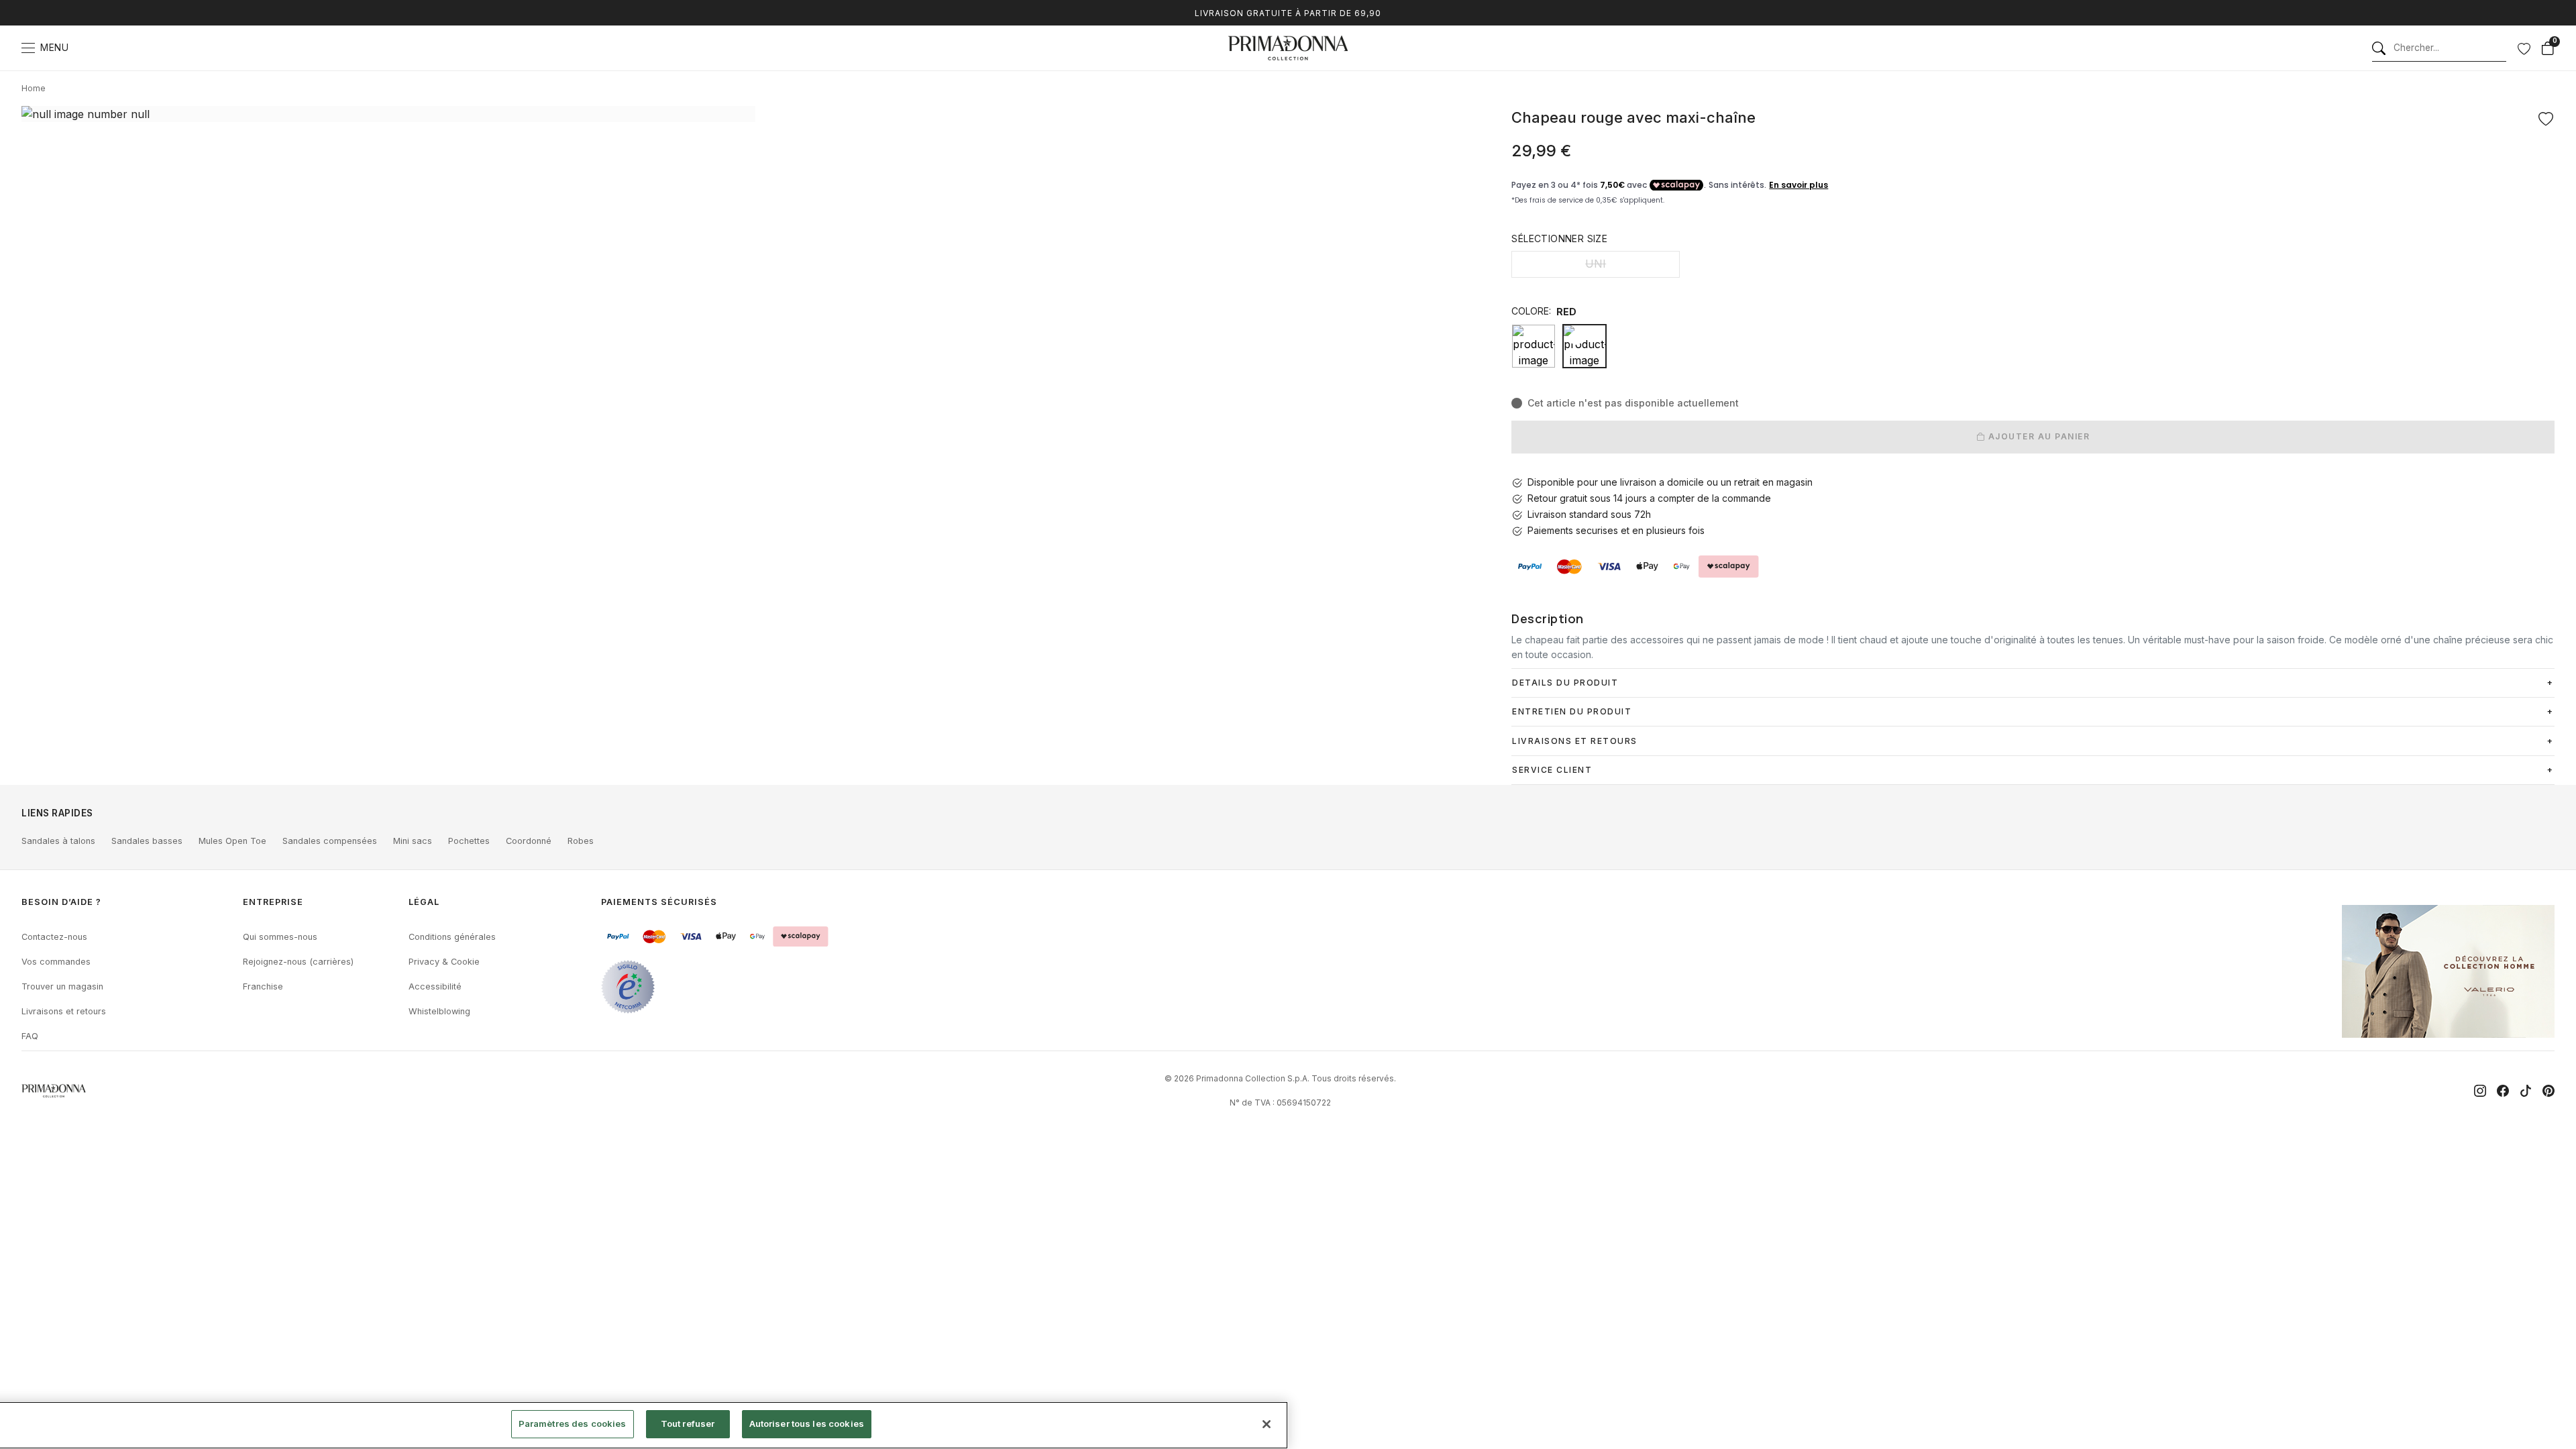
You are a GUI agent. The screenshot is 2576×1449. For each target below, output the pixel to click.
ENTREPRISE (273, 902)
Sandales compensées (330, 841)
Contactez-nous (54, 937)
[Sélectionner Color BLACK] (1534, 346)
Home (34, 88)
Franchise (263, 986)
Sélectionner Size (1559, 238)
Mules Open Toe (232, 841)
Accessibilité (435, 986)
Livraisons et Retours (1575, 741)
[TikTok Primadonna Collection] (2526, 1091)
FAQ (30, 1036)
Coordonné (529, 841)
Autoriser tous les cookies (807, 1424)
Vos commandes (56, 962)
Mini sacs (413, 841)
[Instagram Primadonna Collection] (2480, 1091)
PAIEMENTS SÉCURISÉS (659, 902)
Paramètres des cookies (573, 1424)
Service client (1552, 770)
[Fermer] (1267, 1424)
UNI (1596, 264)
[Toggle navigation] (28, 48)
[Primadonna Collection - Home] (54, 1091)
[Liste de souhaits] (2524, 48)
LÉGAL (424, 902)
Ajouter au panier (2037, 436)
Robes (581, 841)
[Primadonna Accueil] (1288, 48)
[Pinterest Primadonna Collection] (2548, 1091)
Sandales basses (147, 841)
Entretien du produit (1572, 711)
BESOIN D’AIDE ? (61, 902)
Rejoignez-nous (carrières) (298, 962)
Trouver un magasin (62, 986)
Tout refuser (688, 1424)
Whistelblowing (439, 1011)
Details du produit (1565, 683)
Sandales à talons (58, 841)
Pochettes (469, 841)
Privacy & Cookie (444, 962)
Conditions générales (452, 937)
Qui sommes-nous (280, 937)
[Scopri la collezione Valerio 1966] (2448, 971)
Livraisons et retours (64, 1011)
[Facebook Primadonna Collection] (2503, 1091)
